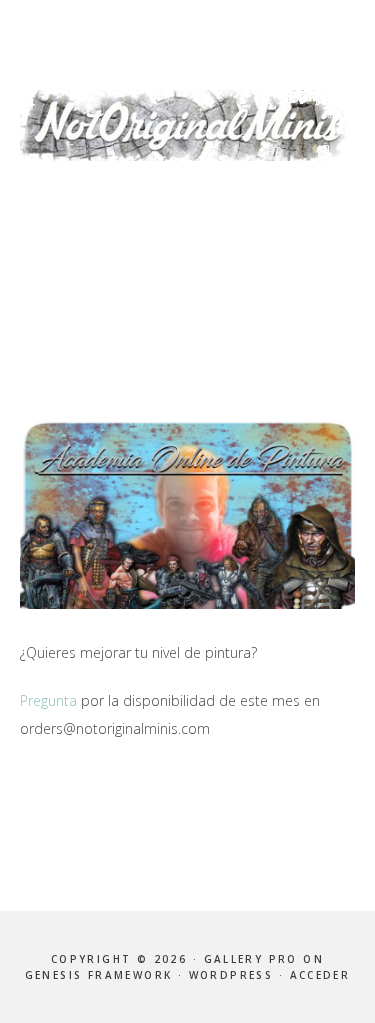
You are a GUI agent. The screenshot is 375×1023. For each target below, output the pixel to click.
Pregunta (48, 700)
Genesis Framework (99, 975)
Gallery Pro (251, 959)
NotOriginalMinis (187, 125)
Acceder (320, 975)
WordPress (231, 975)
